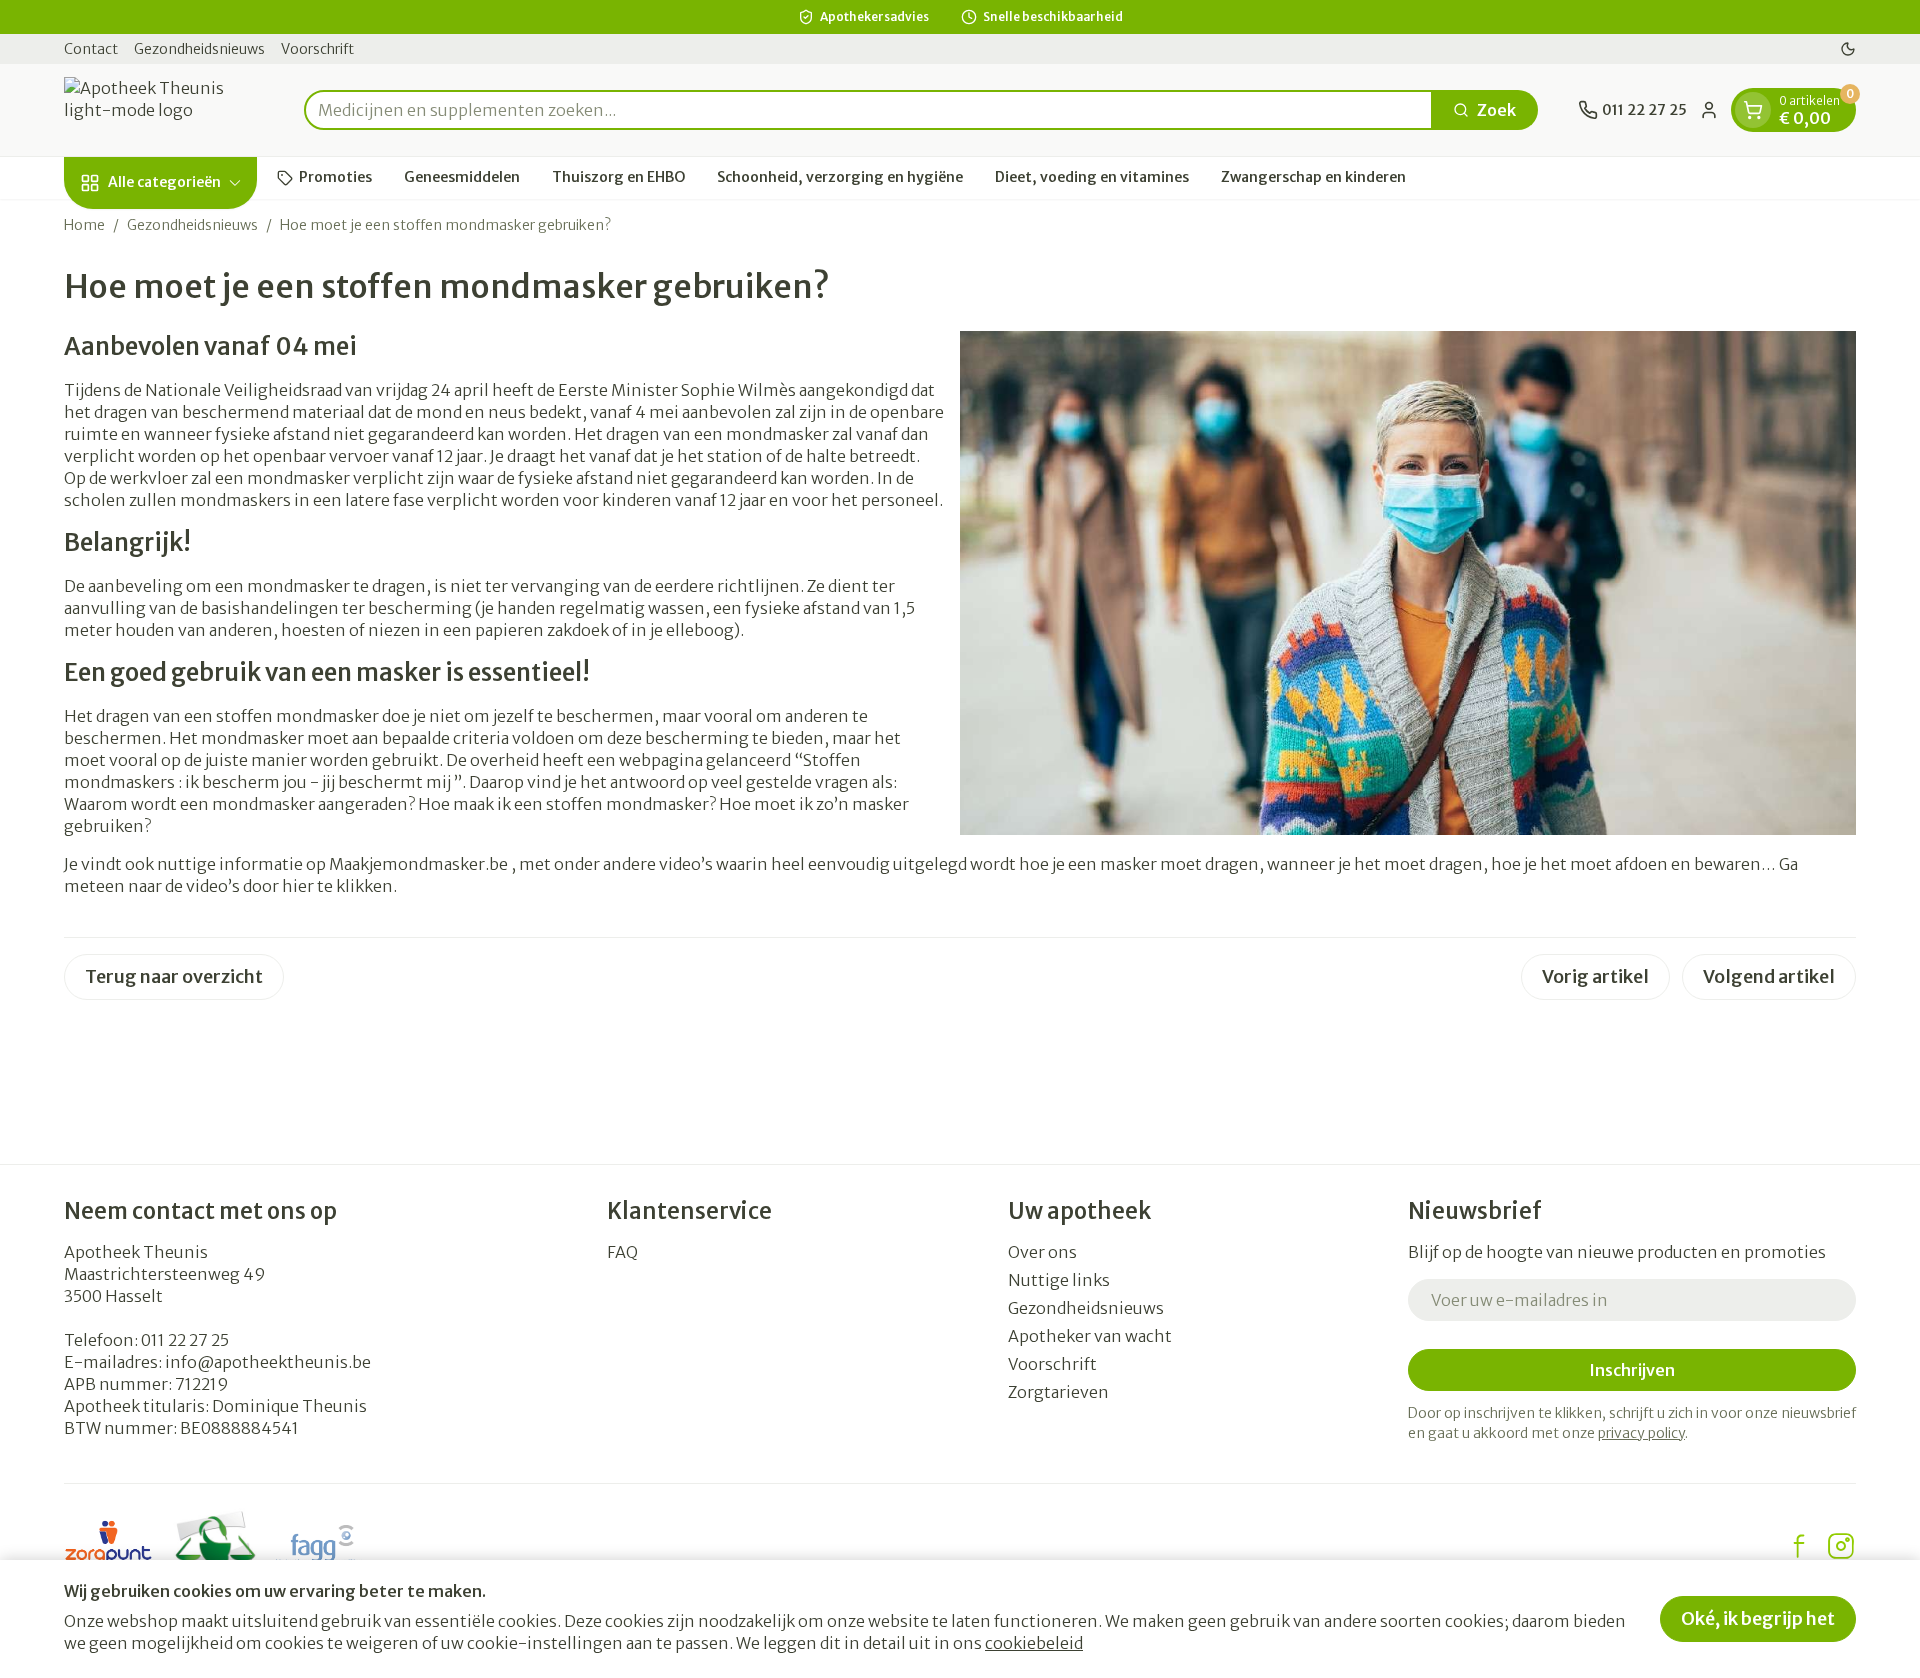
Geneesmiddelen (462, 177)
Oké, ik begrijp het (1758, 1618)
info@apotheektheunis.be (268, 1362)
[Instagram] (1841, 1546)
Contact (91, 49)
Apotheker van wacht (1090, 1336)
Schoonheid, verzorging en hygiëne (840, 177)
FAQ (622, 1252)
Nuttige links (1059, 1280)
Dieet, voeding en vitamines (1092, 177)
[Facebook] (1799, 1546)
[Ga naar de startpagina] (164, 110)
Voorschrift (317, 49)
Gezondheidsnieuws (199, 49)
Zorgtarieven (1058, 1392)
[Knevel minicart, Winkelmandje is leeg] (1753, 110)
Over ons (1042, 1252)
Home (84, 225)
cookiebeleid (1034, 1643)
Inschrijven (1632, 1370)
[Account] (1709, 110)
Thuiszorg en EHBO (618, 177)
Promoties (335, 177)
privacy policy (1641, 1433)
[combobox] (868, 110)
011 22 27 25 (185, 1340)
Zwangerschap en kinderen (1313, 177)
